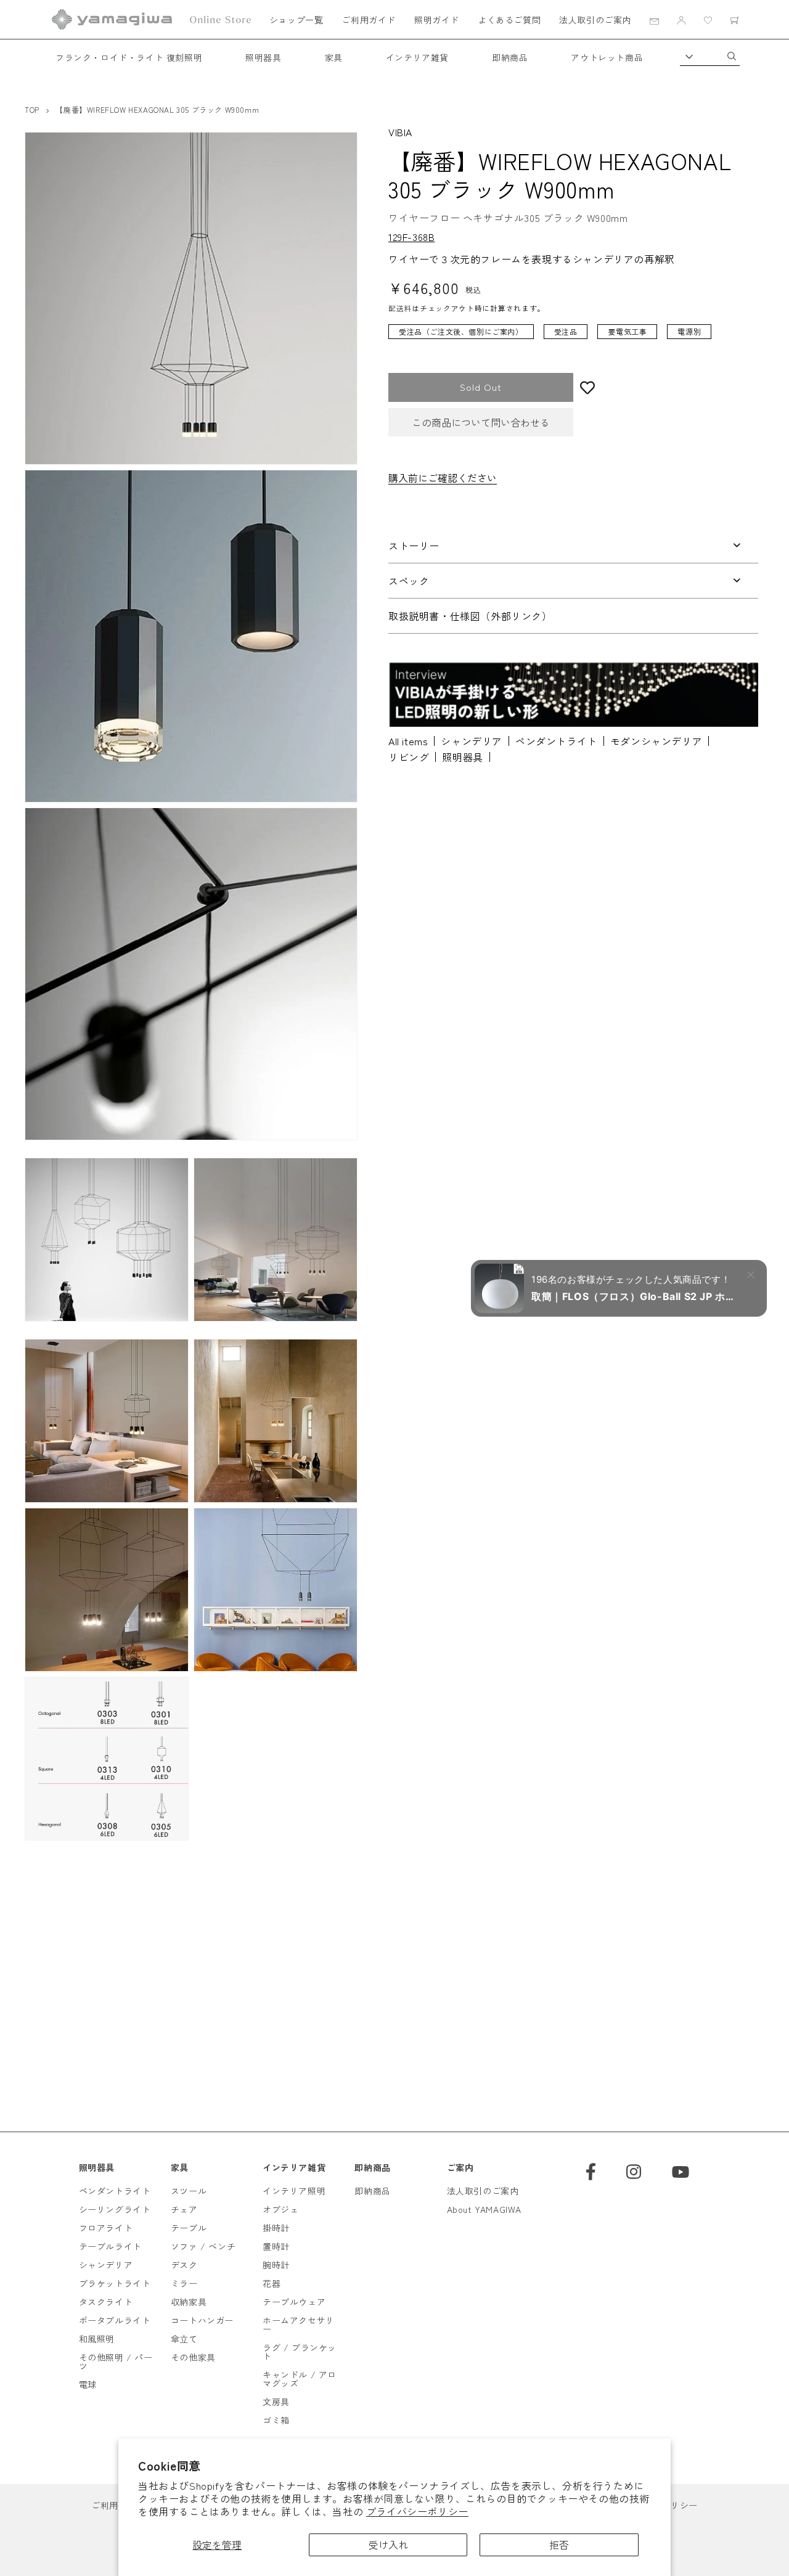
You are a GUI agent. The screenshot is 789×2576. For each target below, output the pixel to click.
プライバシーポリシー (417, 2511)
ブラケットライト (115, 2283)
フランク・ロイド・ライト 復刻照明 (129, 57)
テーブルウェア (294, 2302)
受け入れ (388, 2545)
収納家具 (189, 2302)
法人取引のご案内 (595, 20)
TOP (32, 109)
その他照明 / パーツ (116, 2361)
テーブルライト (110, 2246)
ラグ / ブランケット (300, 2352)
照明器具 (263, 57)
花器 (272, 2283)
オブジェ (280, 2209)
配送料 (400, 309)
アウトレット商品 (607, 57)
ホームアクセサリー (299, 2325)
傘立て (184, 2339)
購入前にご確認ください (443, 478)
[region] (564, 338)
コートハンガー (202, 2320)
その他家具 (193, 2357)
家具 (334, 57)
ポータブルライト (115, 2320)
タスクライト (106, 2302)
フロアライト (106, 2228)
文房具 (276, 2402)
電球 (88, 2384)
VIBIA (400, 132)
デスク (184, 2265)
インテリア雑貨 (417, 57)
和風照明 (97, 2339)
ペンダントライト (556, 741)
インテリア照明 (294, 2191)
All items (408, 741)
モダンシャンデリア (656, 741)
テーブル (189, 2228)
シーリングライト (115, 2209)
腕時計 (276, 2265)
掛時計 (276, 2228)
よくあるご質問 (509, 20)
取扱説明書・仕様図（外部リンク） (470, 616)
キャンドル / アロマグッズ (300, 2379)
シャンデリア (472, 741)
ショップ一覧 (296, 20)
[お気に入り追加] (666, 387)
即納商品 (510, 57)
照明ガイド (437, 20)
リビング (409, 757)
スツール (189, 2191)
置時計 (276, 2246)
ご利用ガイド (369, 20)
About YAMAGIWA (484, 2209)
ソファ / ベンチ (203, 2246)
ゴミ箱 (276, 2420)
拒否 (559, 2545)
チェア (184, 2209)
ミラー (184, 2283)
